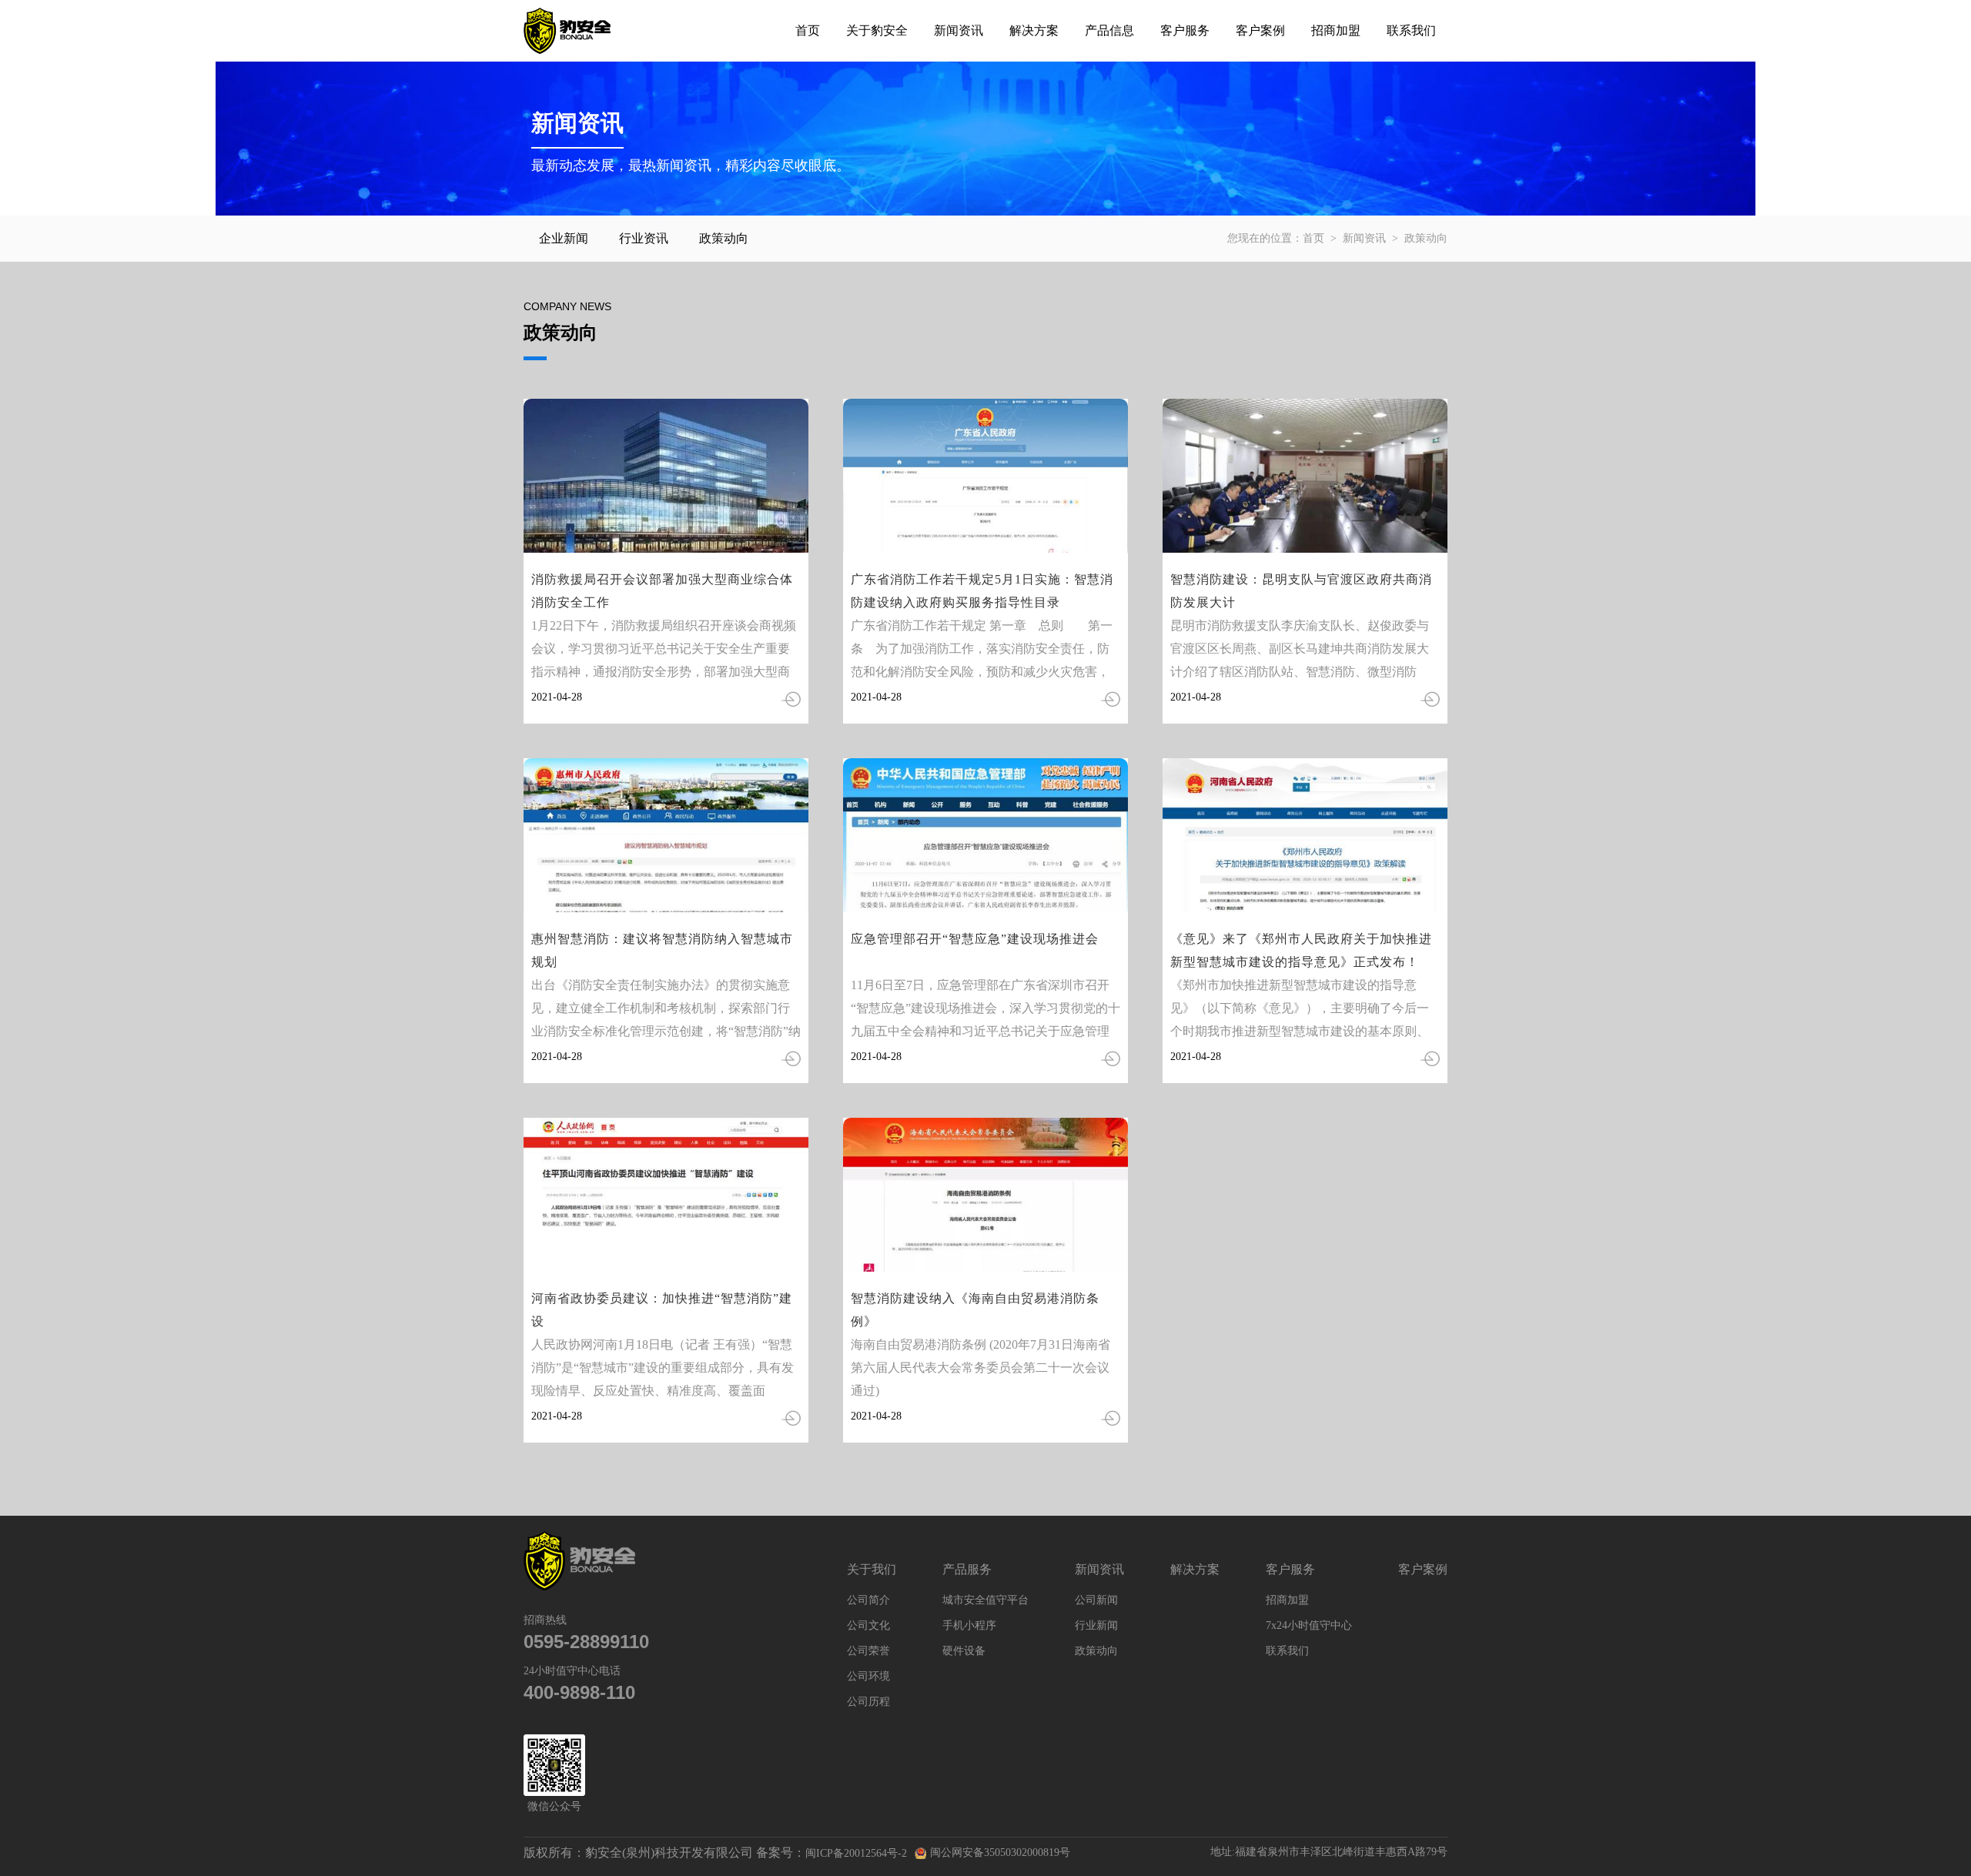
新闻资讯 (959, 30)
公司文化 (868, 1625)
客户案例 (1260, 30)
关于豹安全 (877, 30)
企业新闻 (564, 238)
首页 (808, 30)
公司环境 (868, 1676)
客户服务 (1185, 30)
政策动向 (724, 238)
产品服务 (967, 1569)
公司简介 (868, 1600)
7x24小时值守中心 (1309, 1625)
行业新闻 (1096, 1625)
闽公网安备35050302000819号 (1000, 1853)
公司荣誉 (868, 1651)
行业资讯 (644, 238)
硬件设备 (964, 1651)
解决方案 (1034, 30)
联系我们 (1411, 30)
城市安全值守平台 (985, 1600)
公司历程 (868, 1702)
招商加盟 (1336, 30)
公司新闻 (1096, 1600)
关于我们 (872, 1569)
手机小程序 (969, 1625)
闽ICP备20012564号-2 (856, 1853)
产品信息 (1109, 30)
